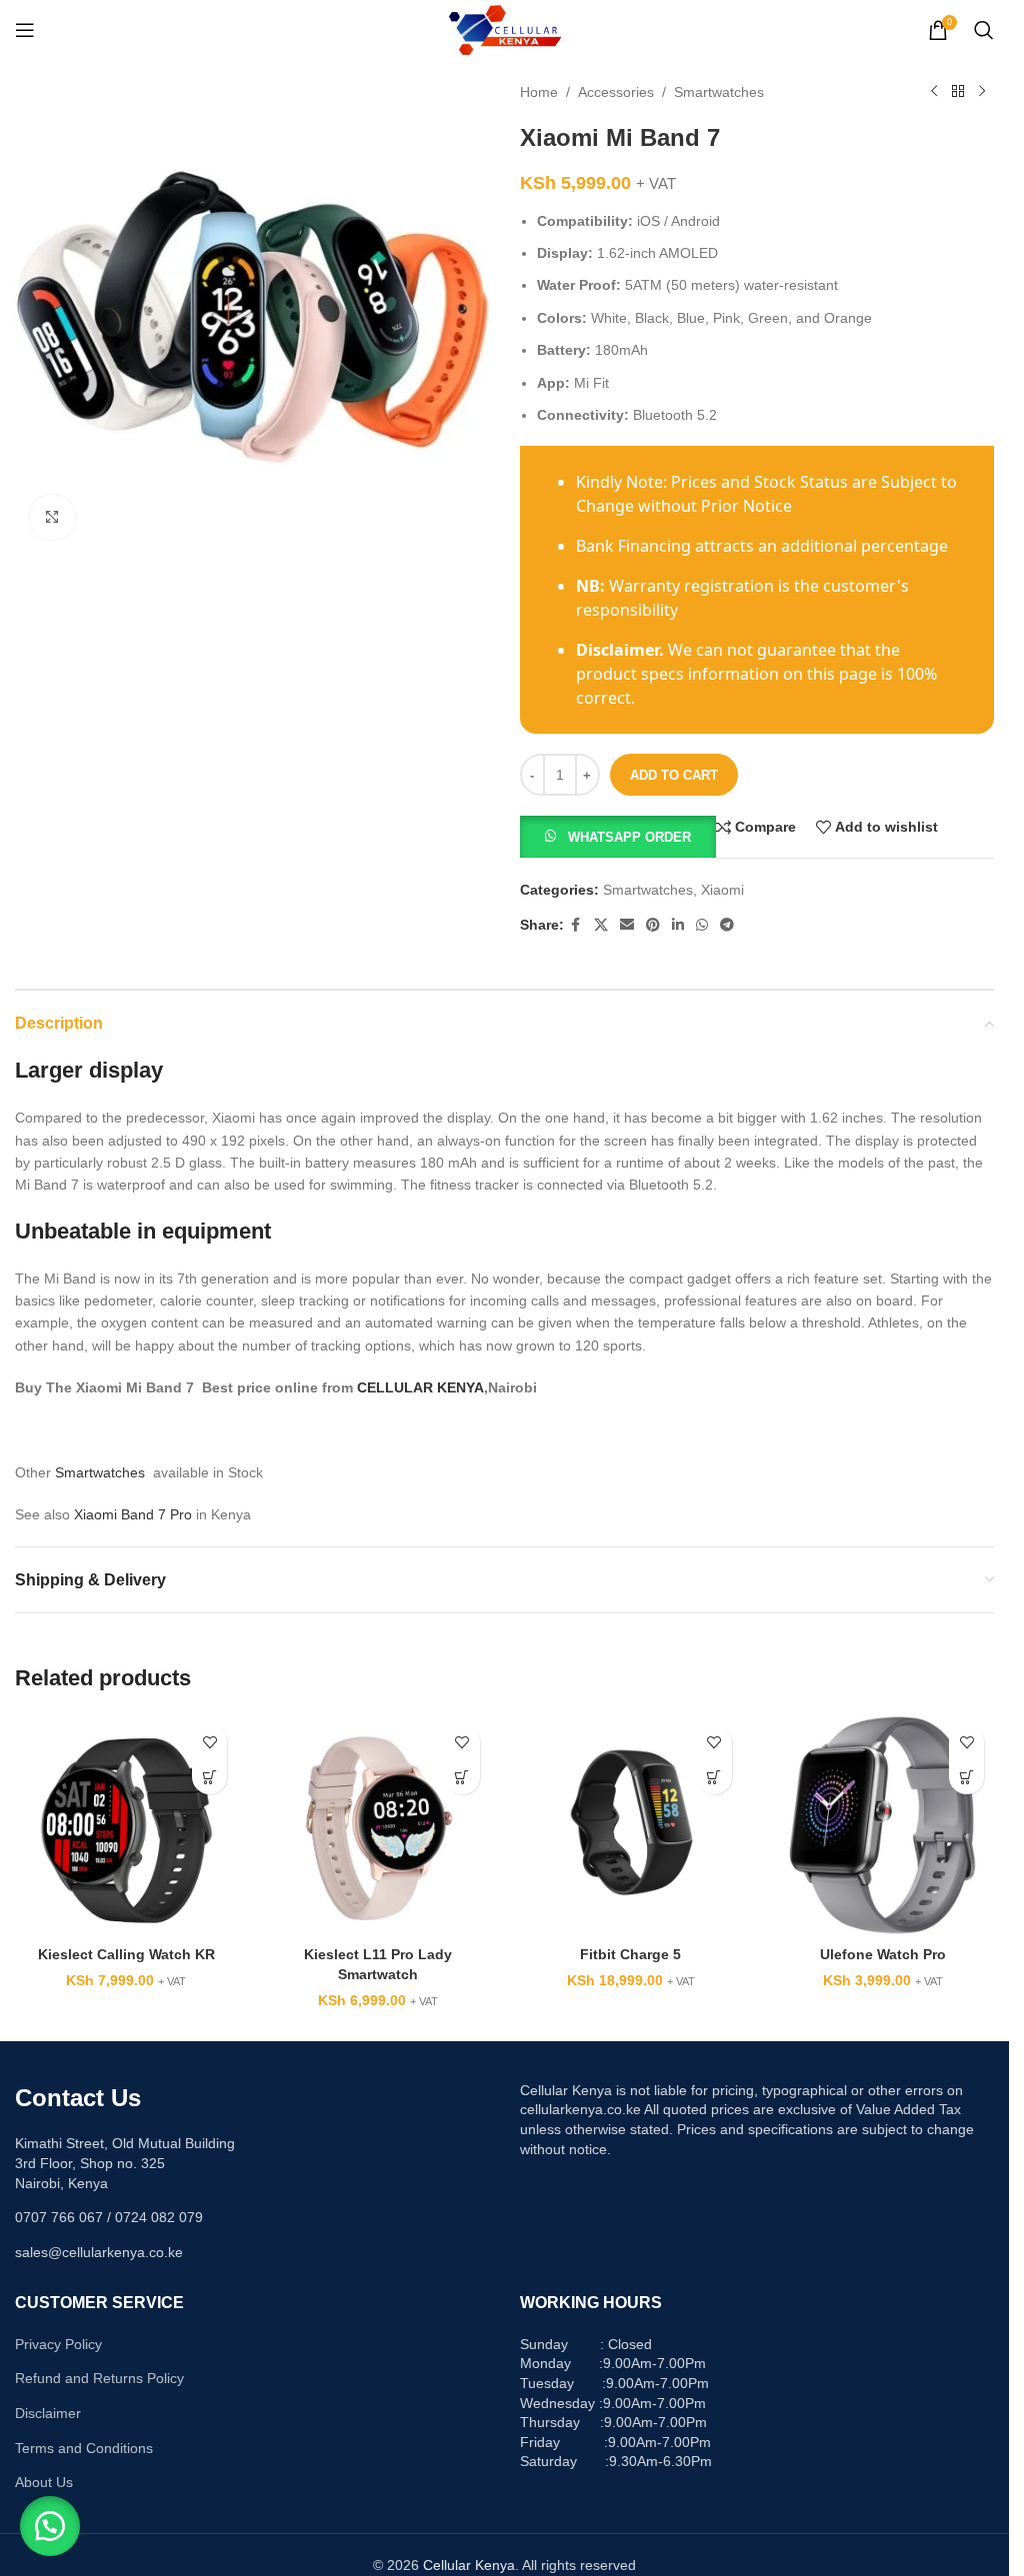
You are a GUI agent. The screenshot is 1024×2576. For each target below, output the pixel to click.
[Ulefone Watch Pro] (883, 1825)
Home (539, 92)
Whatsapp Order (629, 837)
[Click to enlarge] (52, 517)
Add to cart (674, 775)
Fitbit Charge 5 (630, 1954)
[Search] (984, 30)
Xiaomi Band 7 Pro (133, 1514)
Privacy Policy (58, 2344)
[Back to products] (958, 92)
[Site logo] (504, 29)
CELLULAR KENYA (420, 1387)
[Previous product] (934, 92)
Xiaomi (722, 890)
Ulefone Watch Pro (883, 1954)
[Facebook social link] (576, 925)
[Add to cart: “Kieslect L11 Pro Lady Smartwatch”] (462, 1777)
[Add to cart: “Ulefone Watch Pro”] (966, 1777)
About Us (44, 2482)
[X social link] (601, 925)
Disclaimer (48, 2413)
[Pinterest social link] (653, 925)
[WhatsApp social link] (702, 925)
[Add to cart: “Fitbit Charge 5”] (714, 1777)
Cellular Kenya (469, 2565)
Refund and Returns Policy (99, 2378)
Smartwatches (719, 92)
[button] (618, 836)
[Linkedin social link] (678, 925)
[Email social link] (627, 925)
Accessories (616, 92)
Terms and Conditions (84, 2448)
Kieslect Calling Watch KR (126, 1954)
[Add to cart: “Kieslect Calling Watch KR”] (209, 1777)
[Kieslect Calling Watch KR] (126, 1825)
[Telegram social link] (727, 925)
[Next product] (982, 92)
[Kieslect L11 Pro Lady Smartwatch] (378, 1825)
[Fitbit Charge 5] (631, 1825)
